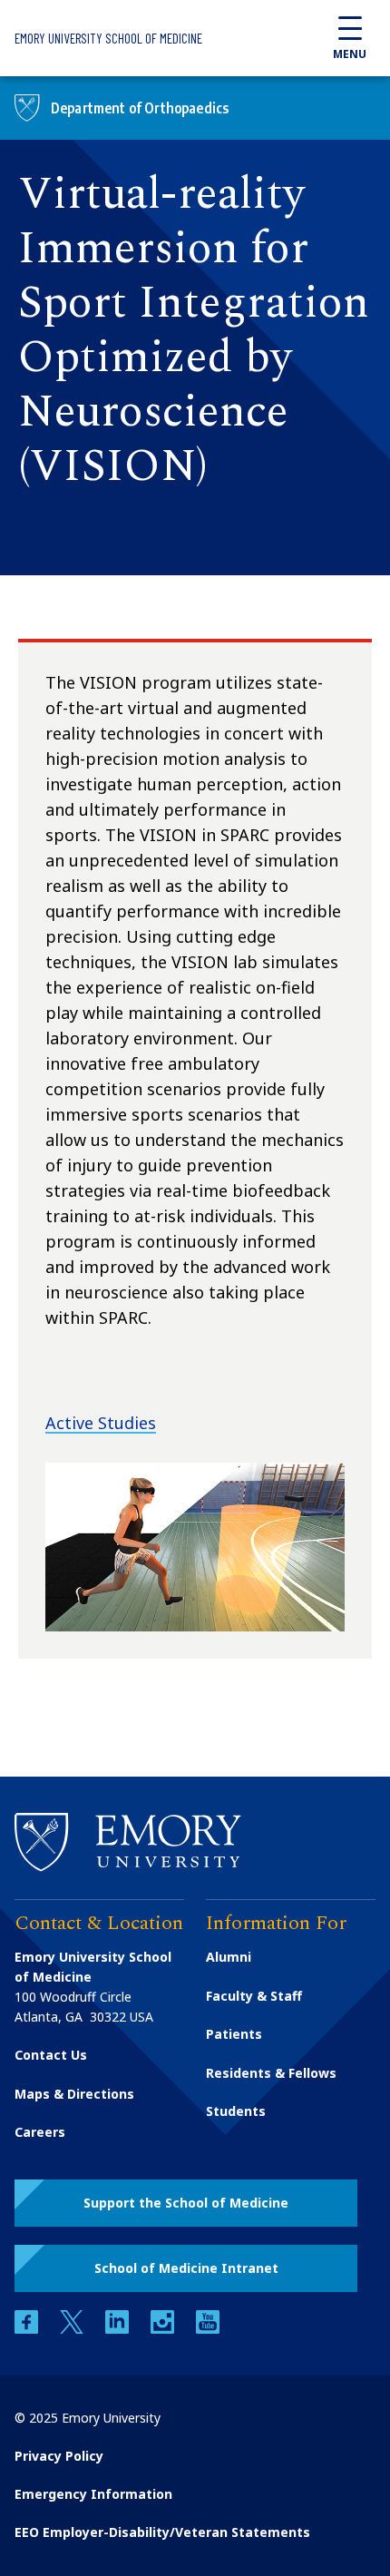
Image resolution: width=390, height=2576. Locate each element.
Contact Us (51, 2055)
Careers (40, 2132)
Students (236, 2111)
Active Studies (101, 1423)
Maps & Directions (74, 2094)
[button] (186, 2203)
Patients (234, 2034)
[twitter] (73, 2329)
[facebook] (28, 2329)
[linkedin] (119, 2329)
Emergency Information (93, 2494)
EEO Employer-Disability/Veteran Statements (162, 2532)
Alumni (229, 1957)
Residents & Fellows (271, 2073)
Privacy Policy (59, 2456)
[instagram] (164, 2329)
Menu (350, 54)
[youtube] (208, 2329)
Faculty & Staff (254, 1996)
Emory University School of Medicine (108, 38)
